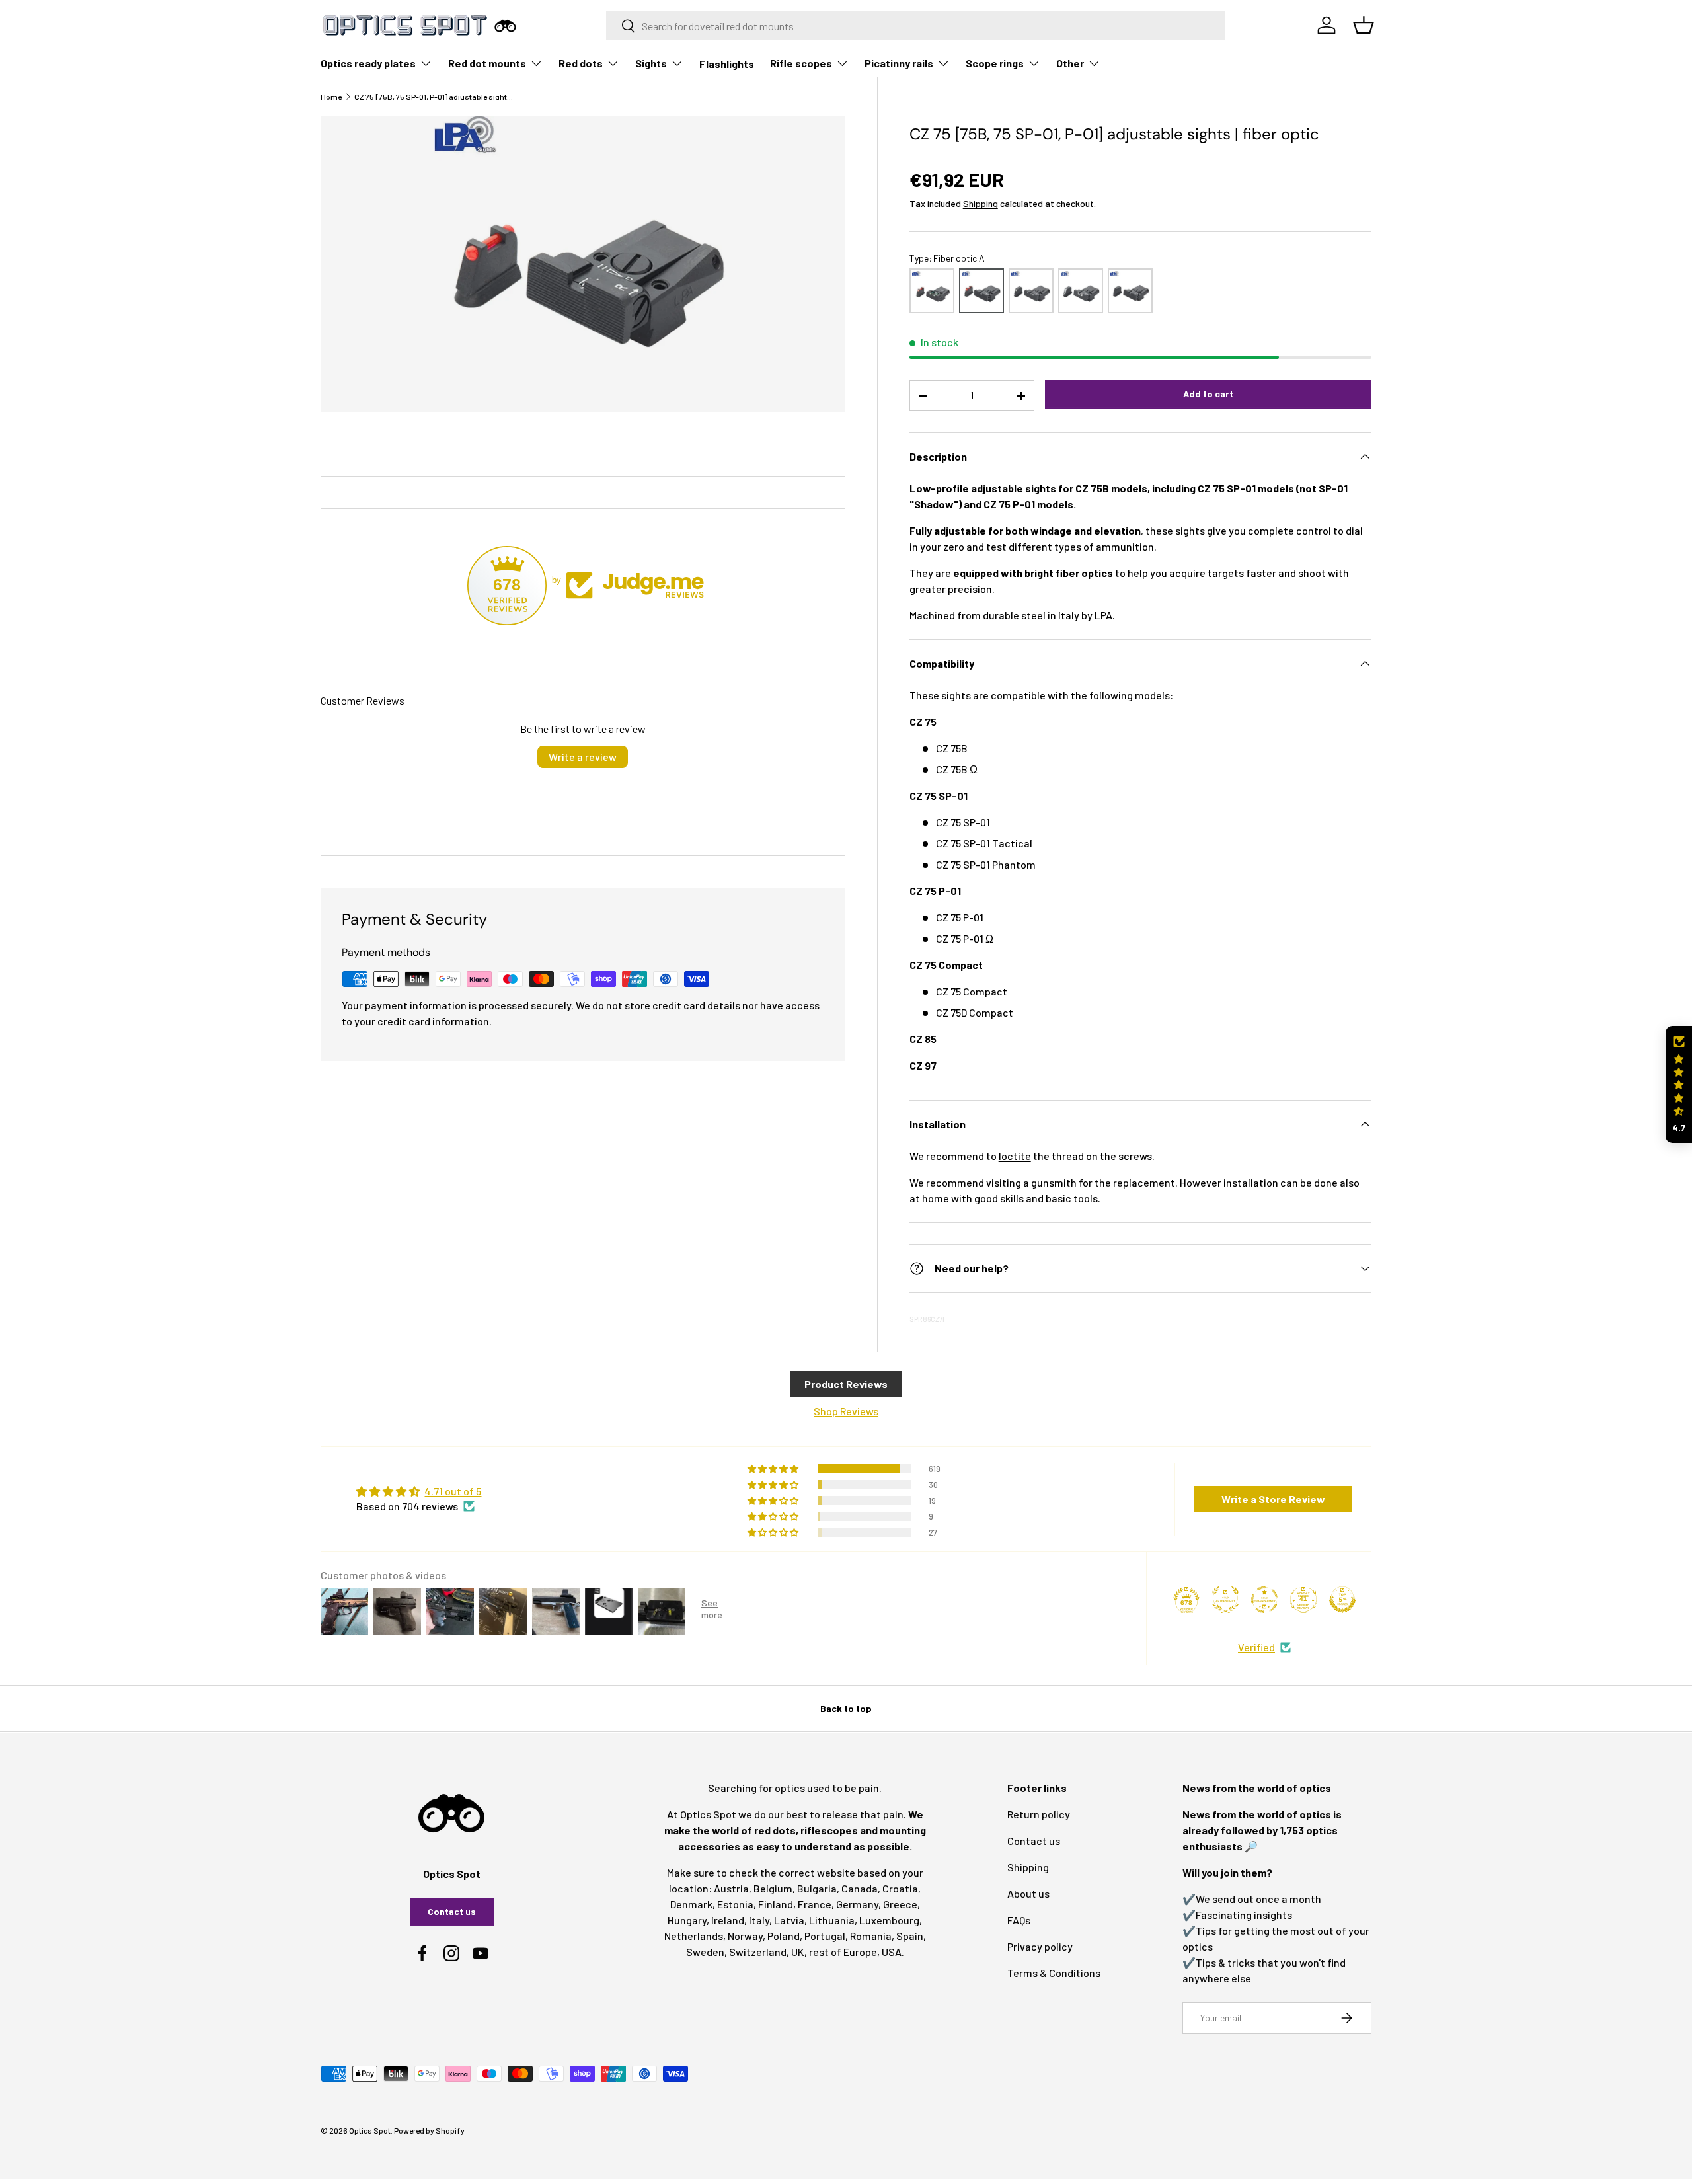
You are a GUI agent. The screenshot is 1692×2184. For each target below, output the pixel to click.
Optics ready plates (368, 63)
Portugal (825, 1936)
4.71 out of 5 (453, 1491)
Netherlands (694, 1936)
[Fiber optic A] (981, 291)
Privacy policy (1040, 1946)
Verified (1256, 1647)
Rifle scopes (801, 63)
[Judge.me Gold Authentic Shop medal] (1225, 1600)
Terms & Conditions (1054, 1973)
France (815, 1904)
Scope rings (995, 63)
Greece (900, 1904)
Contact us (452, 1911)
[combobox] (916, 26)
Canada (860, 1888)
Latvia (789, 1920)
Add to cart (1208, 394)
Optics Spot (370, 2130)
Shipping (981, 203)
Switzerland (758, 1952)
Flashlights (727, 64)
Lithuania (832, 1920)
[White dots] (1031, 291)
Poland (784, 1936)
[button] (1679, 1084)
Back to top (846, 1708)
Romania (871, 1936)
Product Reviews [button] (846, 1384)
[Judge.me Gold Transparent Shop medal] (1264, 1600)
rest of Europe (843, 1952)
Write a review (583, 757)
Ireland (728, 1920)
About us (1028, 1893)
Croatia (900, 1888)
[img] (419, 1491)
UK (798, 1952)
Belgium (773, 1888)
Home (331, 97)
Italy (759, 1920)
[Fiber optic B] (932, 291)
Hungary (687, 1920)
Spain (910, 1936)
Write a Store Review (1273, 1499)
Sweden (705, 1952)
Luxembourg (889, 1920)
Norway (745, 1936)
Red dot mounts (487, 63)
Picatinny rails (899, 63)
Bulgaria (817, 1888)
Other (1070, 63)
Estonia (735, 1904)
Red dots (581, 63)
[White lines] (1081, 291)
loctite (1015, 1156)
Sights (651, 63)
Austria (731, 1888)
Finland (776, 1904)
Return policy (1039, 1814)
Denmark (691, 1904)
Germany (857, 1904)
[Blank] (1130, 291)
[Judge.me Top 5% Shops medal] (1342, 1600)
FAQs (1019, 1920)
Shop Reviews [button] (846, 1411)
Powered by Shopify (429, 2130)
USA (892, 1952)
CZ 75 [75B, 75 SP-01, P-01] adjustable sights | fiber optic (434, 97)
